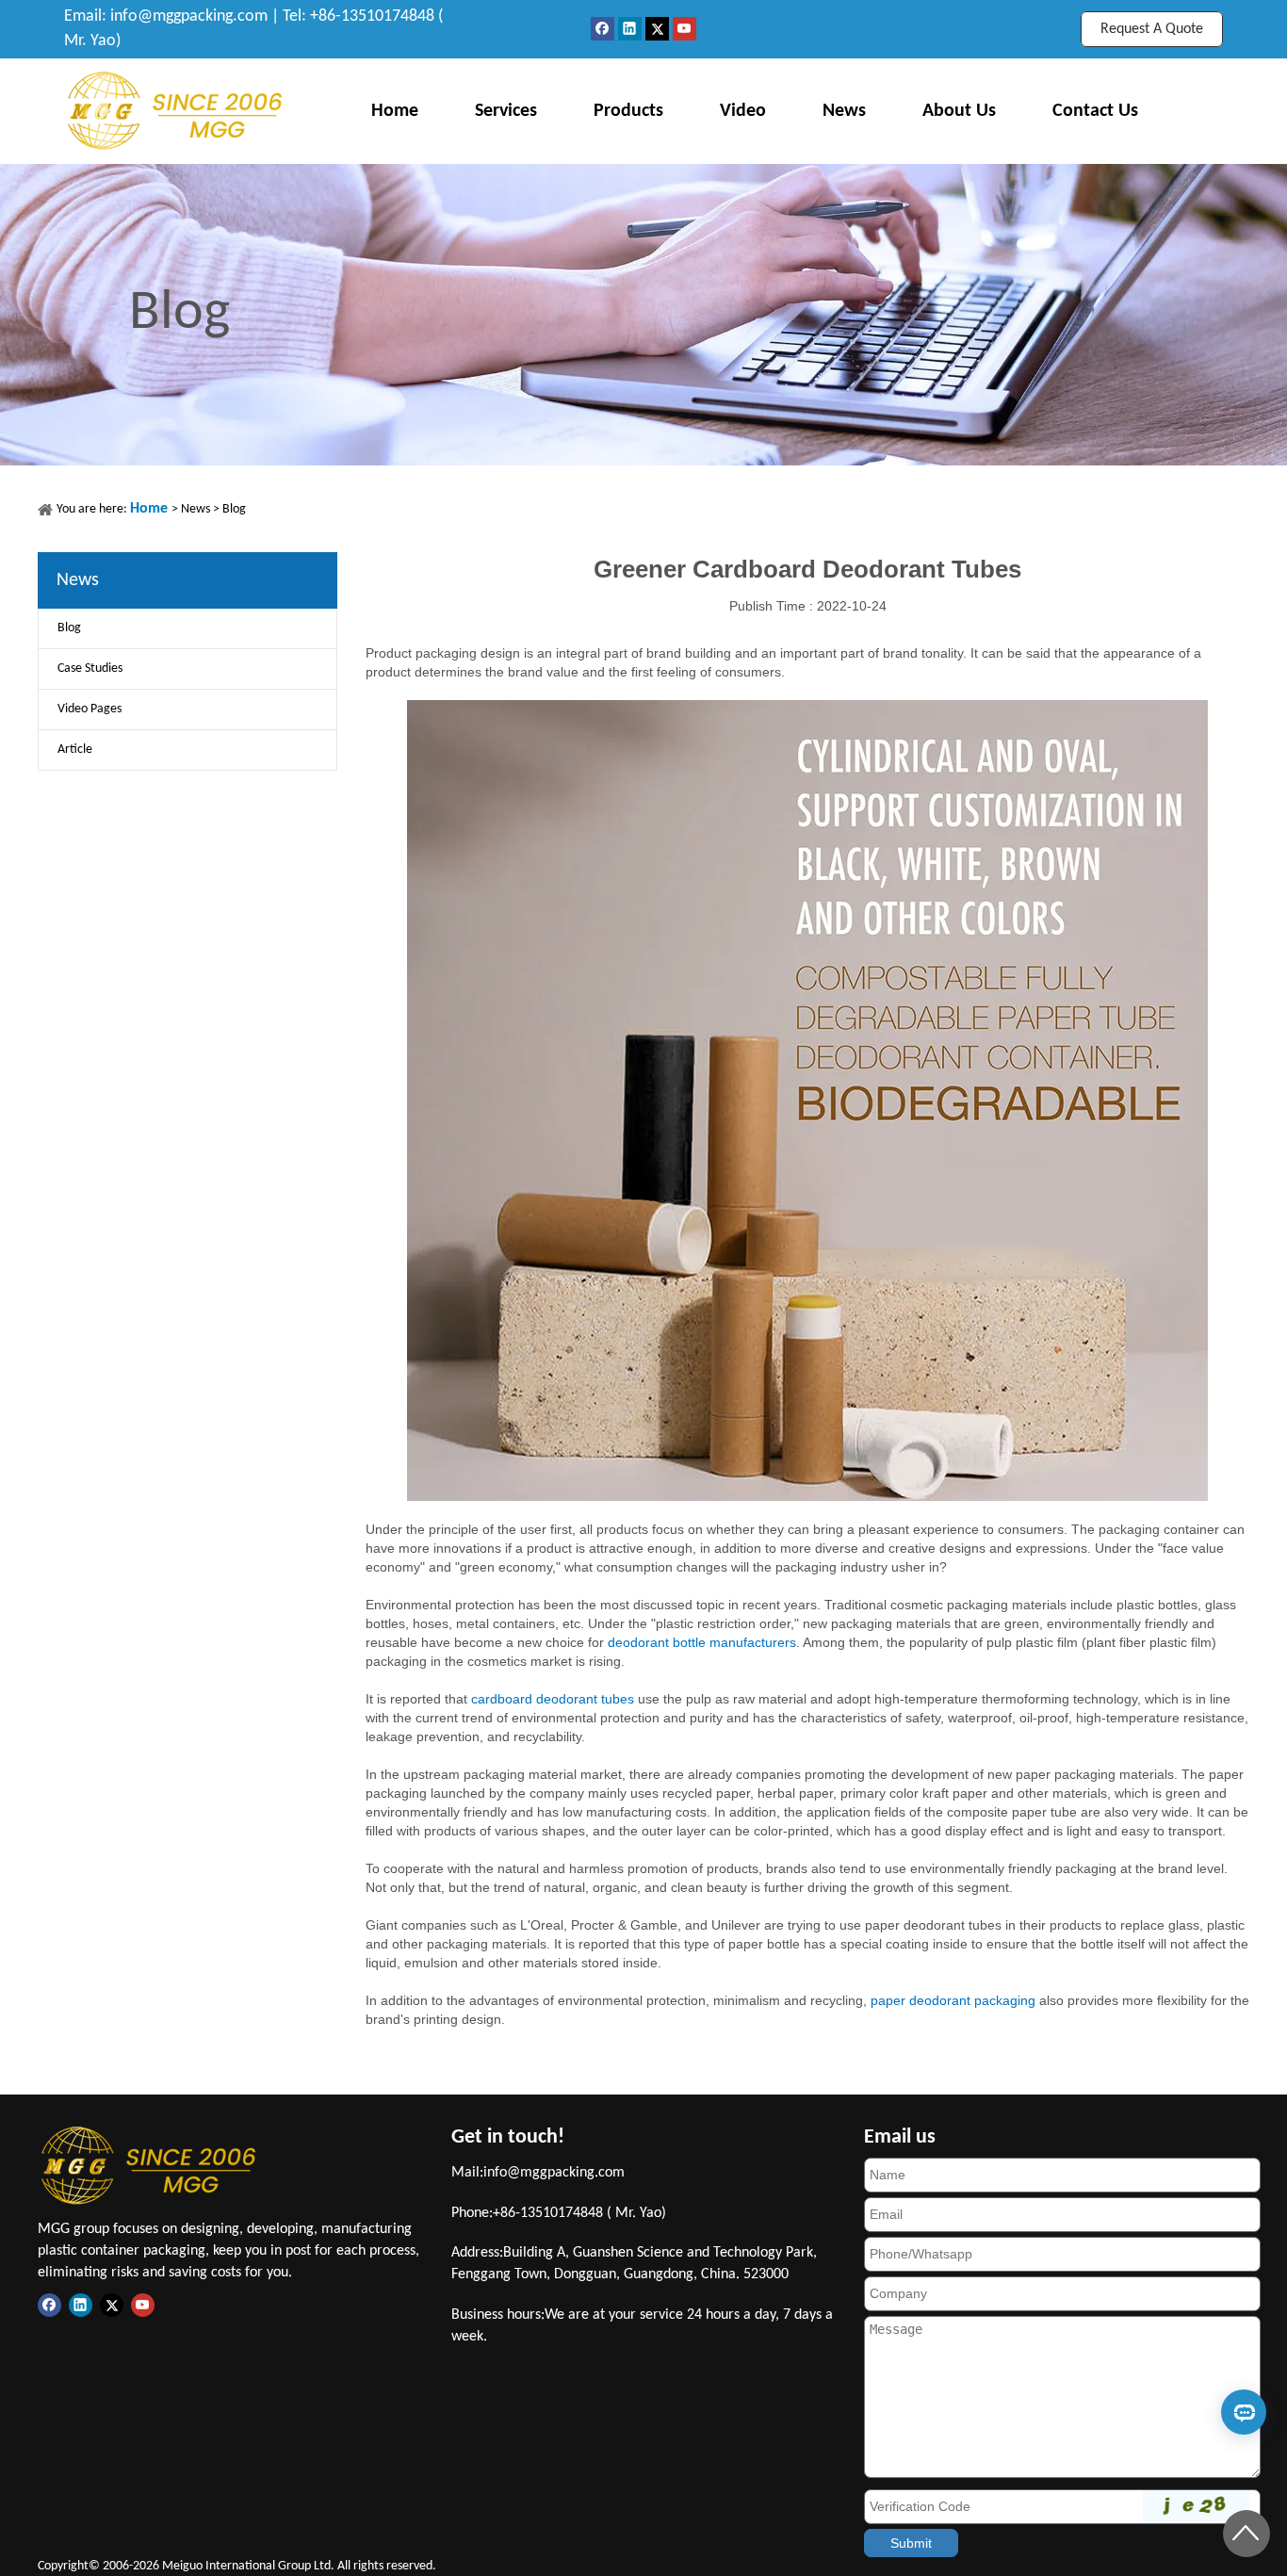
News (844, 111)
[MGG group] (175, 111)
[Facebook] (604, 29)
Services (506, 111)
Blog (234, 509)
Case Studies (90, 668)
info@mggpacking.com (189, 16)
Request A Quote (1152, 29)
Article (75, 750)
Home (395, 111)
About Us (959, 111)
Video (743, 111)
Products (628, 111)
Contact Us (1095, 111)
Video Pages (90, 709)
